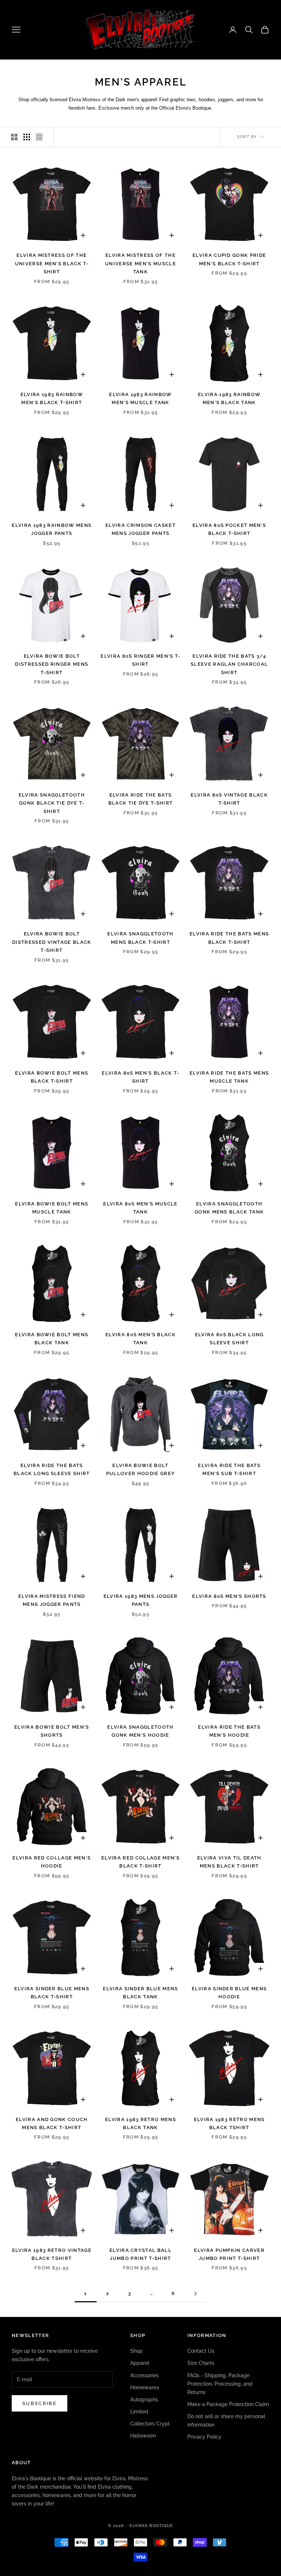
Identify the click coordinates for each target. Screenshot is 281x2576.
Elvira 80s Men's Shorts (229, 1596)
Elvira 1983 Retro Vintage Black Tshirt (52, 2254)
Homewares (145, 2387)
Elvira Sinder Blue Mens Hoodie (229, 1993)
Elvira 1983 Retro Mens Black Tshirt (229, 2123)
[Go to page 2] (195, 2294)
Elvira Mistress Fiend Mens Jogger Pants (52, 1600)
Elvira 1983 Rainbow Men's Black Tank (229, 398)
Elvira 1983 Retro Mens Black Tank (140, 2123)
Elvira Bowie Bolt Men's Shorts (52, 1731)
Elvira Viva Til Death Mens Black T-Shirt (229, 1862)
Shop (136, 2351)
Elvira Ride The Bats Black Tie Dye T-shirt (141, 799)
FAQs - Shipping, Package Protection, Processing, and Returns (220, 2384)
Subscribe (40, 2403)
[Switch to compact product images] (39, 137)
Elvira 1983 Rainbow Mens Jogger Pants (52, 529)
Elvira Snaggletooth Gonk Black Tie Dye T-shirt (52, 803)
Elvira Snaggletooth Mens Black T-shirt (140, 938)
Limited (139, 2412)
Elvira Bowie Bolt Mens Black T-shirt (52, 1077)
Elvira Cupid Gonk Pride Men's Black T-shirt (229, 259)
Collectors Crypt (150, 2424)
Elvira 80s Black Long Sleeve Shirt (229, 1339)
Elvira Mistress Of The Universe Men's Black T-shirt (52, 263)
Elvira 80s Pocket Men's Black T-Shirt (229, 529)
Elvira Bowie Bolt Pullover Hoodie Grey (140, 1469)
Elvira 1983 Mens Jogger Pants (140, 1600)
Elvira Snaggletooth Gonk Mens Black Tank (229, 1208)
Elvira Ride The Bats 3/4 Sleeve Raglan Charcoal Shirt (229, 664)
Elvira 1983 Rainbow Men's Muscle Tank (140, 398)
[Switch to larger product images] (14, 137)
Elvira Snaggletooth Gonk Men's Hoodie (140, 1731)
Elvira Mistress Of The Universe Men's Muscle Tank (140, 263)
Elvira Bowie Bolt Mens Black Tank (52, 1339)
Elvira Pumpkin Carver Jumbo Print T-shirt (229, 2254)
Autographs (144, 2400)
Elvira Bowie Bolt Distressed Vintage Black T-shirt (52, 942)
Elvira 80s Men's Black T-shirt (140, 1077)
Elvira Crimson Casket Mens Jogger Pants (140, 529)
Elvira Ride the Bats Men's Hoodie (229, 1731)
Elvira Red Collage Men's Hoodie (52, 1862)
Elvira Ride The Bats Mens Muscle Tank (229, 1077)
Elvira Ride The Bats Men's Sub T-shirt (229, 1469)
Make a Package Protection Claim (228, 2404)
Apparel (140, 2363)
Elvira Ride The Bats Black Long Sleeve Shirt (52, 1469)
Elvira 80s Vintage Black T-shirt (229, 799)
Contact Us (201, 2351)
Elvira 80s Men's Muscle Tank (140, 1208)
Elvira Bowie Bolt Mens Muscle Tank (52, 1208)
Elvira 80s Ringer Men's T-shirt (140, 660)
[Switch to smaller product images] (27, 137)
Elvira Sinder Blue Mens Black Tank (140, 1993)
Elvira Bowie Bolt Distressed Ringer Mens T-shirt (52, 664)
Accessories (145, 2375)
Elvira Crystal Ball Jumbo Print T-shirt (140, 2254)
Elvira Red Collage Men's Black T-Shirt (140, 1862)
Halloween (143, 2436)
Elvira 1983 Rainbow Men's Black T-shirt (52, 398)
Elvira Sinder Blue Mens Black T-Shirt (52, 1993)
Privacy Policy (204, 2437)
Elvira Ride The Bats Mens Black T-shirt (229, 938)
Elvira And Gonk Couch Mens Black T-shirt (52, 2123)
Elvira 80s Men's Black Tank (140, 1339)
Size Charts (201, 2363)
